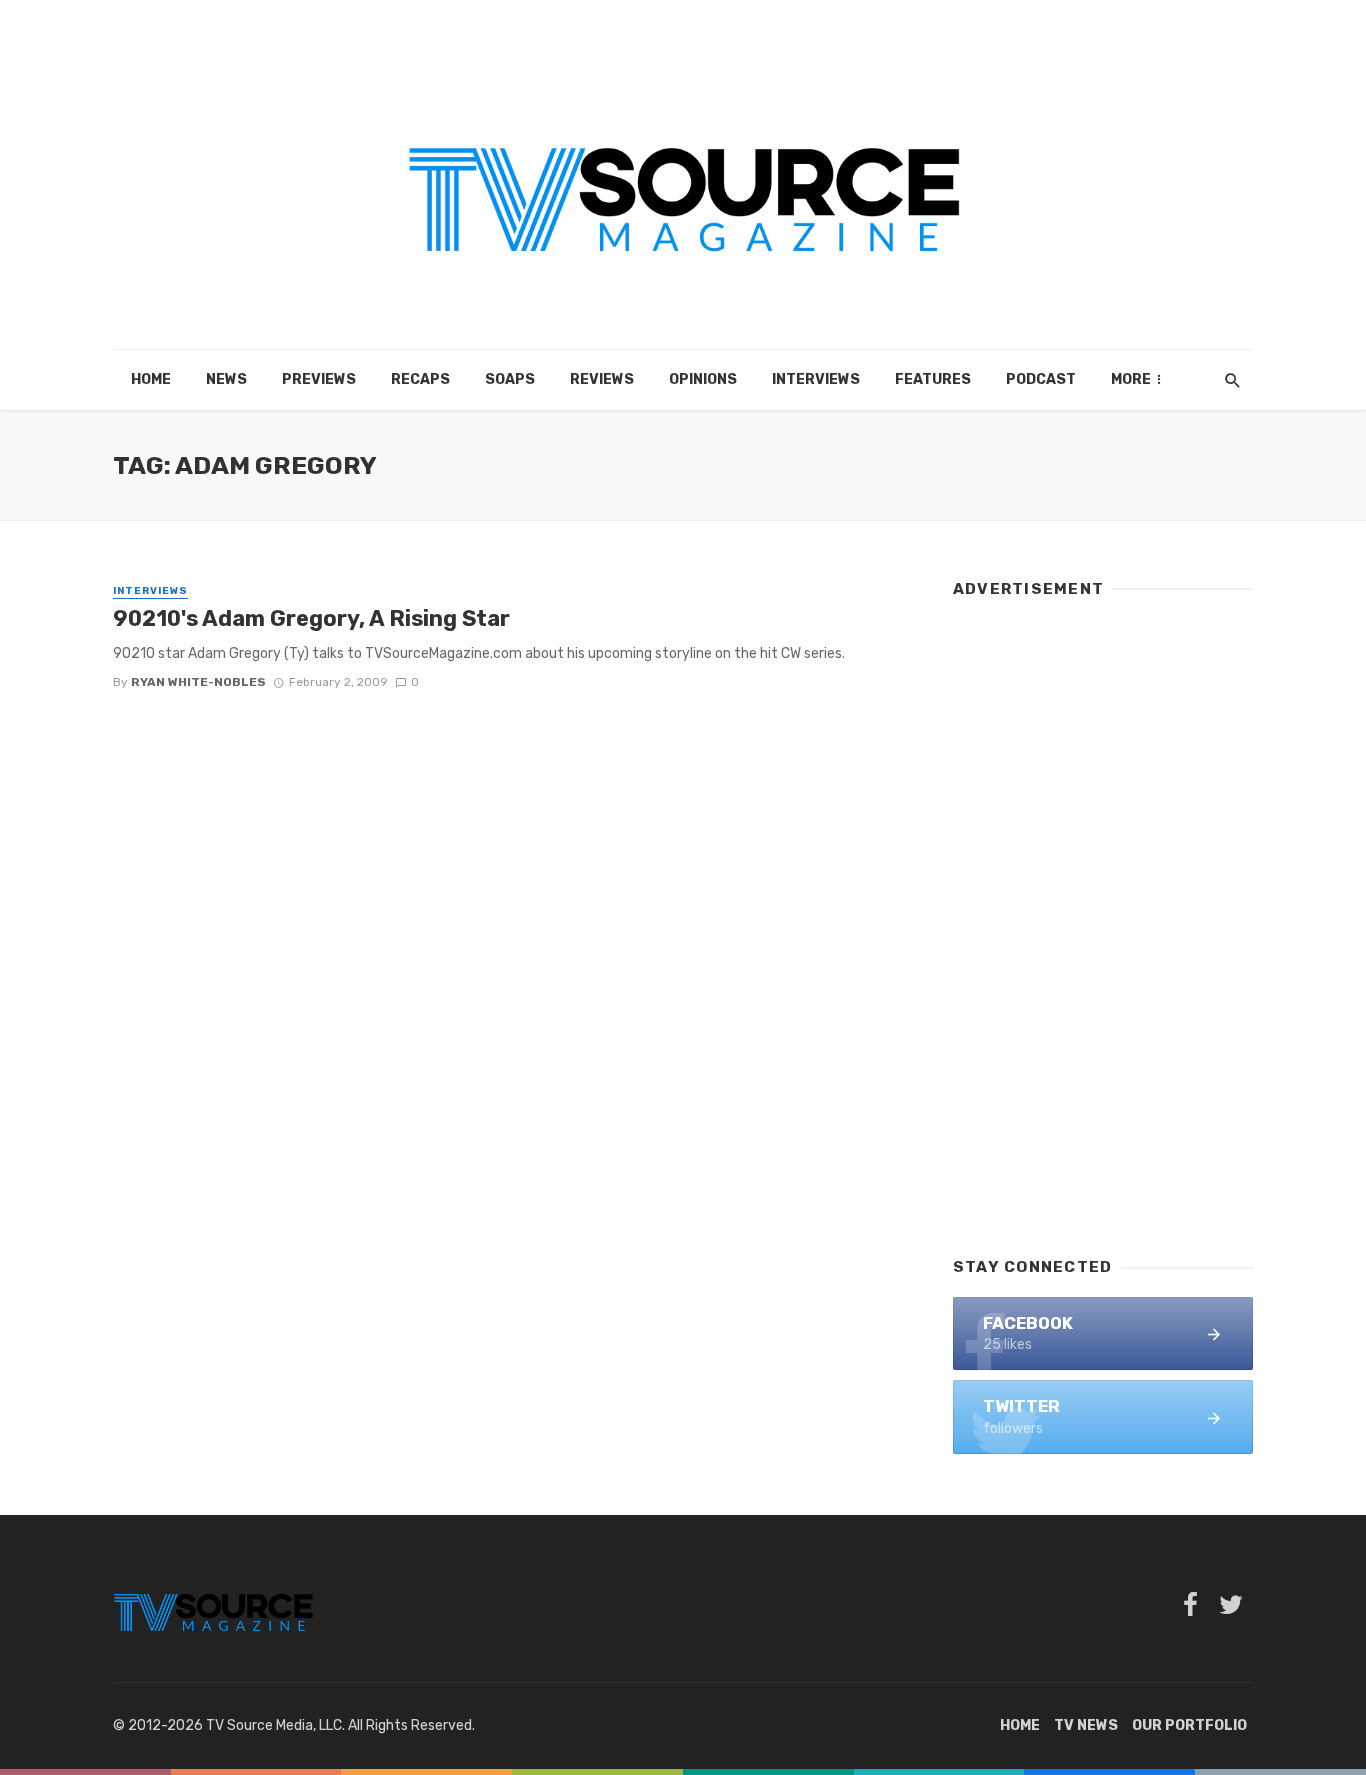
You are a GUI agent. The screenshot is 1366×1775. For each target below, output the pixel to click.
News (226, 379)
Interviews (816, 379)
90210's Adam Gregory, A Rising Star (311, 618)
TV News (1086, 1725)
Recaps (420, 379)
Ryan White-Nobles (198, 682)
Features (933, 379)
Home (151, 379)
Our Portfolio (1189, 1725)
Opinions (703, 379)
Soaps (510, 379)
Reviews (602, 379)
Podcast (1041, 379)
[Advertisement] (1103, 918)
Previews (319, 379)
